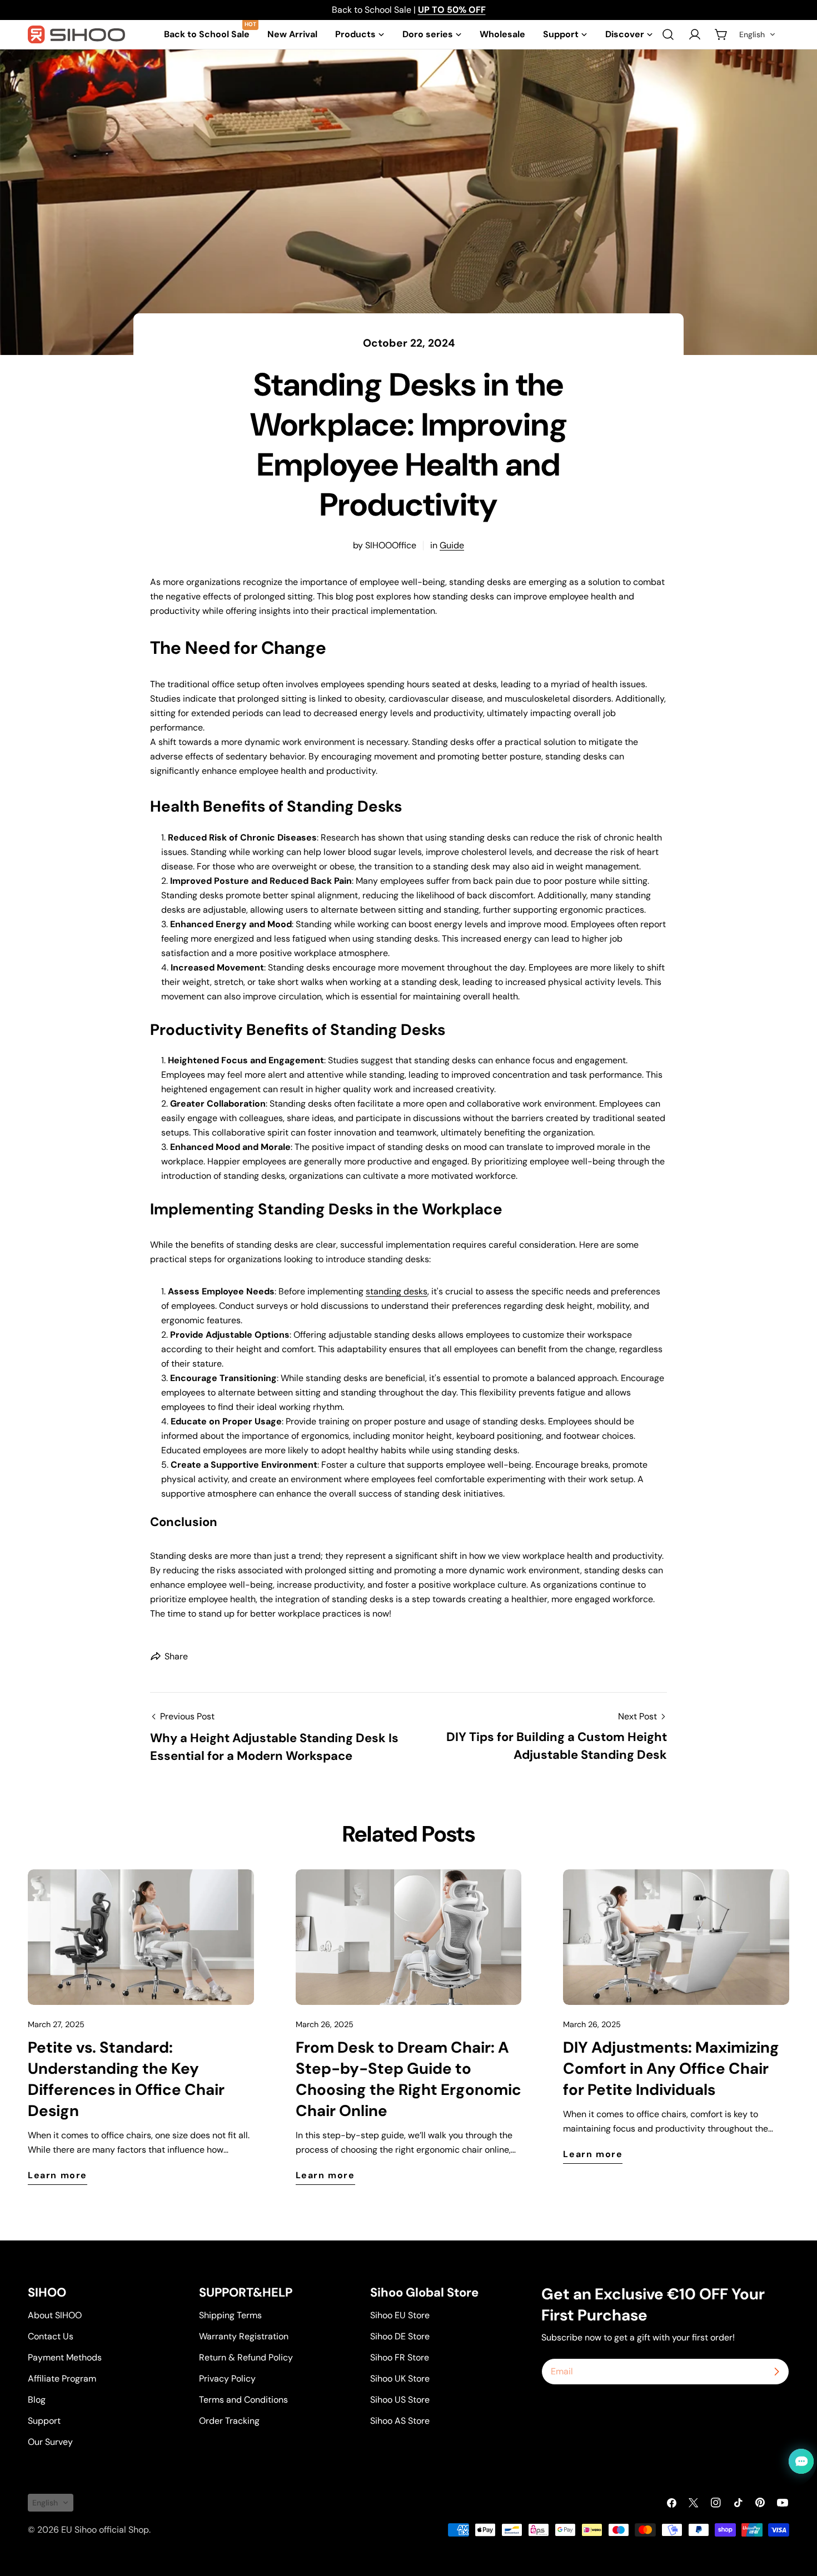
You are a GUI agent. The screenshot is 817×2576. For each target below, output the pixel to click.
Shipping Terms (230, 2315)
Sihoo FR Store (400, 2357)
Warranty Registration (244, 2336)
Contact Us (51, 2336)
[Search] (668, 34)
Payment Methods (65, 2357)
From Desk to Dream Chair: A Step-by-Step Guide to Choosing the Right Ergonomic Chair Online (409, 2079)
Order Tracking (229, 2421)
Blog (37, 2400)
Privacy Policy (227, 2379)
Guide (452, 545)
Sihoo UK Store (400, 2379)
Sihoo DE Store (400, 2336)
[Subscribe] (776, 2372)
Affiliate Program (62, 2379)
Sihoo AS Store (400, 2421)
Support (44, 2421)
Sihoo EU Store (400, 2315)
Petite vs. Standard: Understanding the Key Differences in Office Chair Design (126, 2079)
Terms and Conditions (243, 2400)
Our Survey (50, 2442)
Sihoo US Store (400, 2400)
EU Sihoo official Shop (105, 2530)
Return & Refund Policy (246, 2357)
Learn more (58, 2175)
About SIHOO (55, 2315)
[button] (758, 34)
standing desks (397, 1291)
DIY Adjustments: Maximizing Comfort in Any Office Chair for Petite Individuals (671, 2069)
